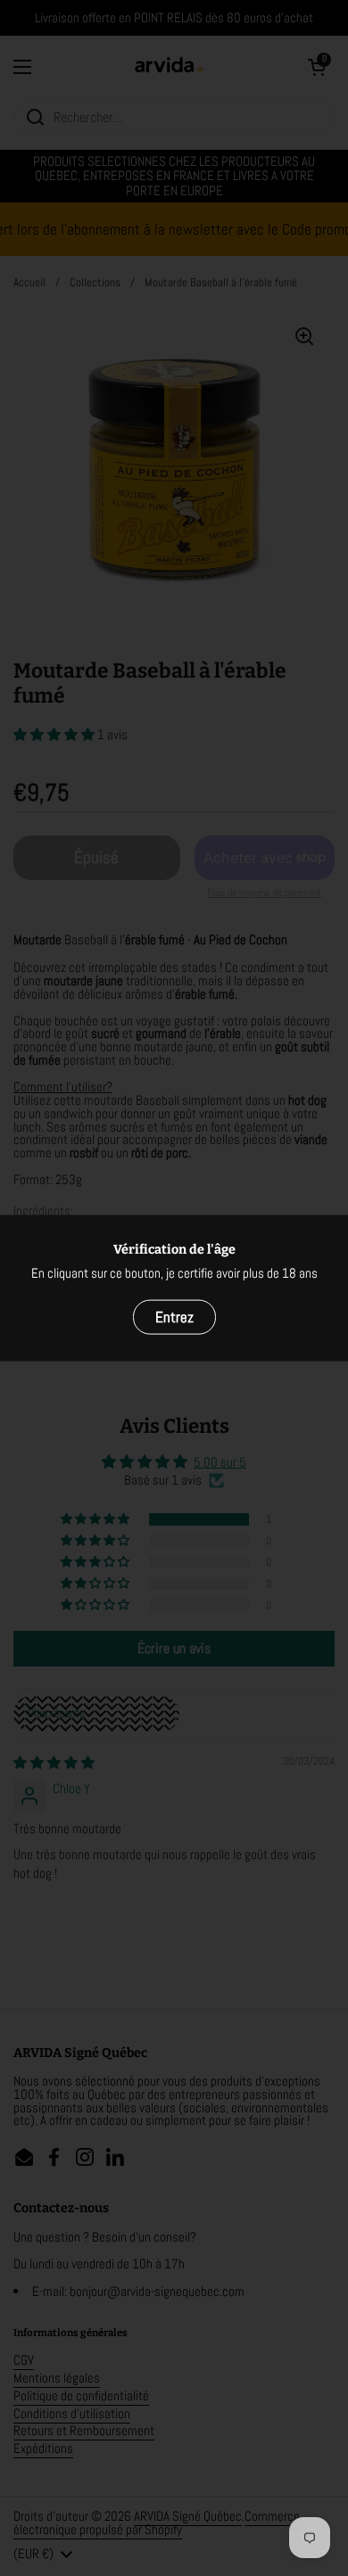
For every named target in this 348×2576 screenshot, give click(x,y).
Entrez (174, 1317)
